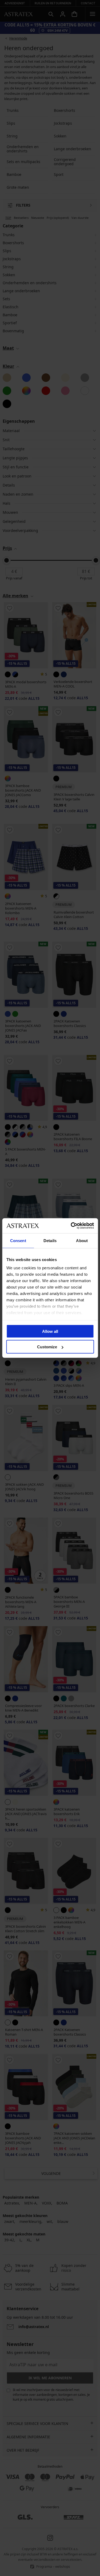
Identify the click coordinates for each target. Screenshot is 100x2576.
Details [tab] (50, 1240)
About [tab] (82, 1240)
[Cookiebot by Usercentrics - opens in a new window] (71, 1226)
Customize (47, 1347)
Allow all (50, 1331)
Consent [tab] (18, 1240)
